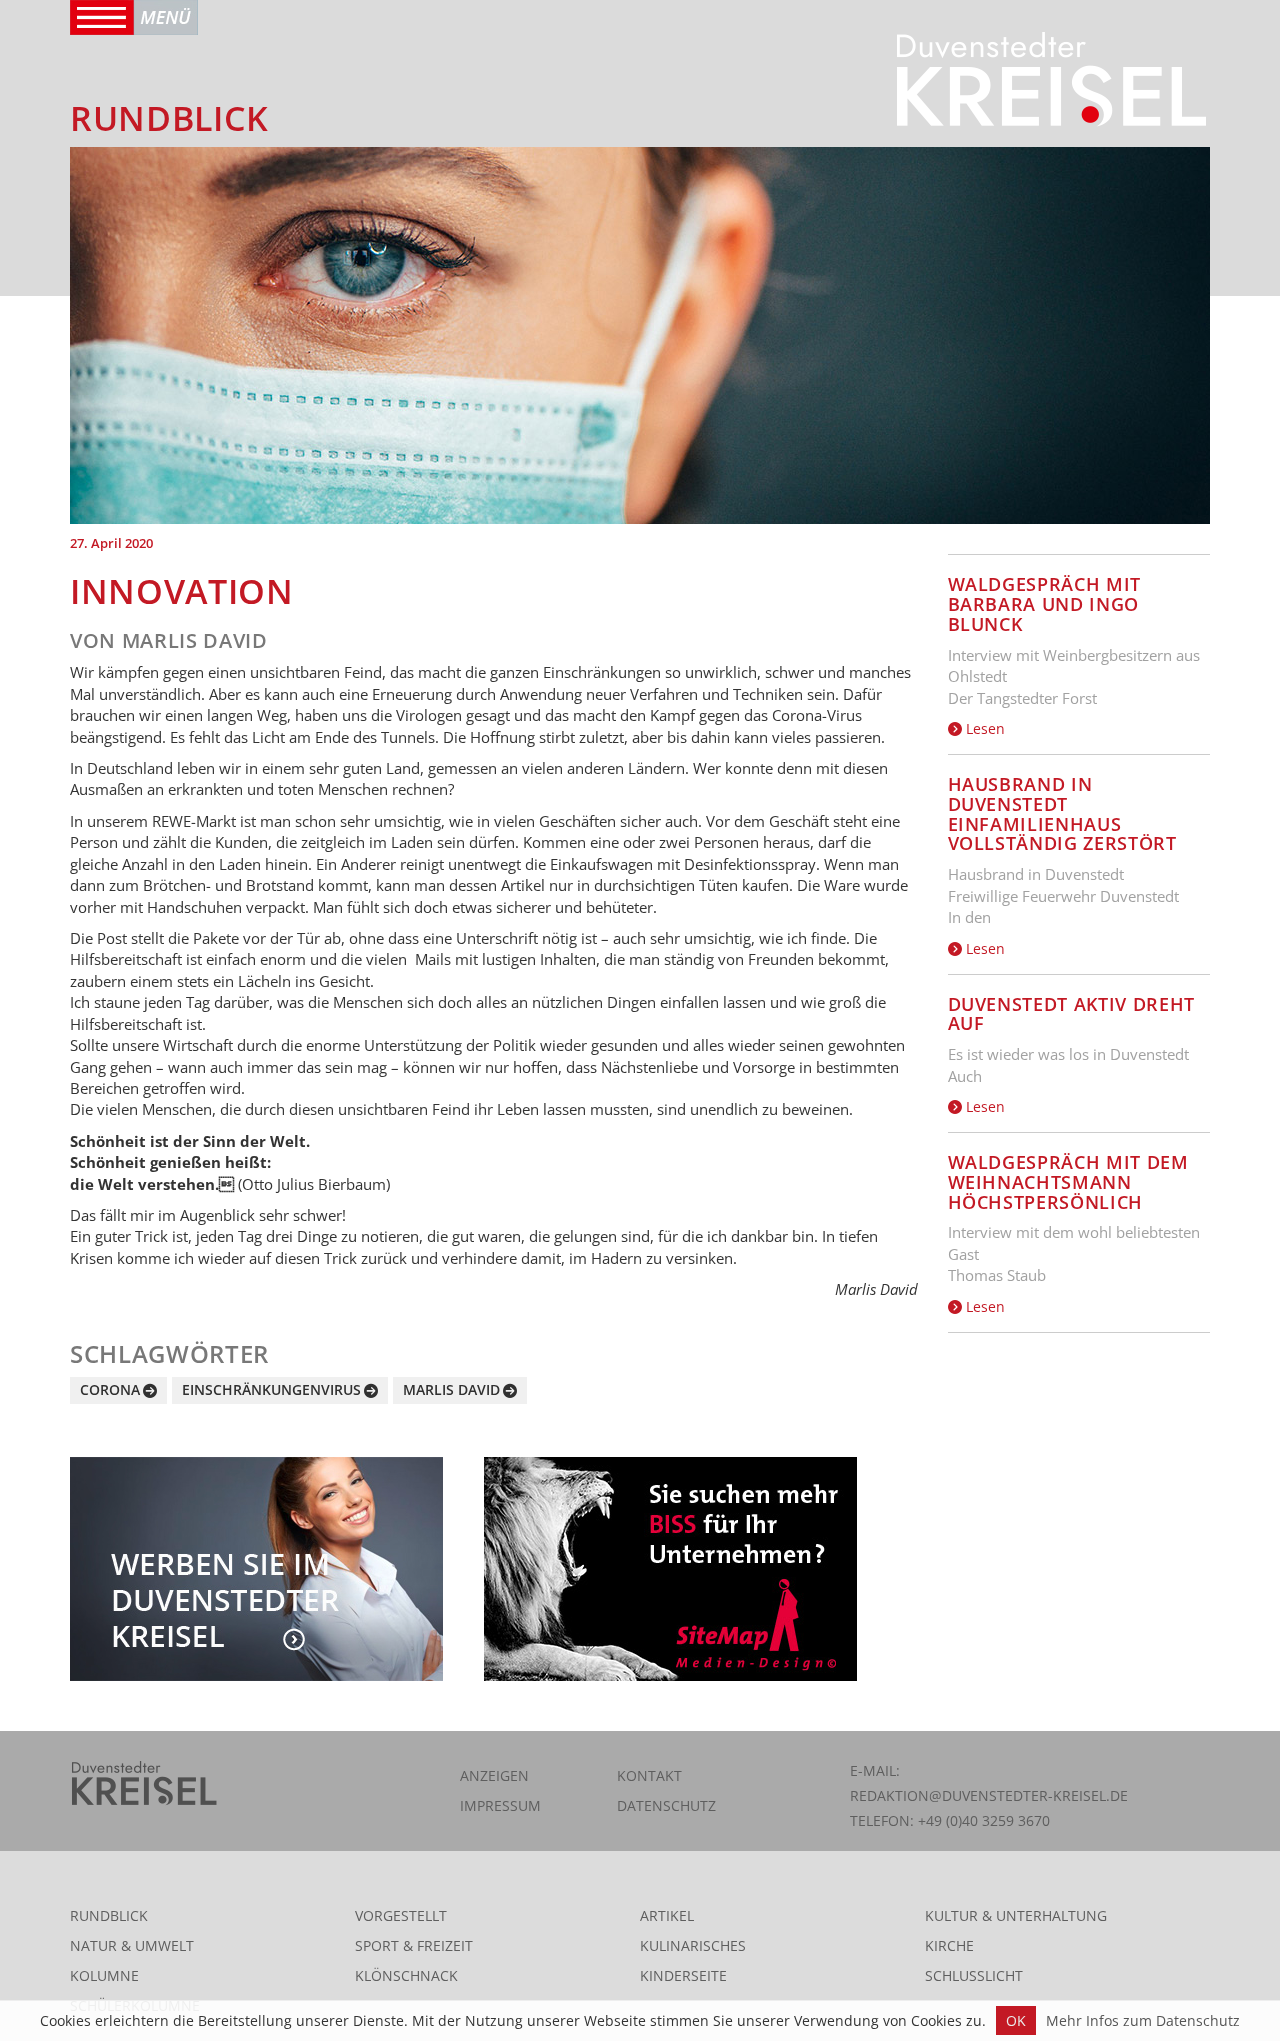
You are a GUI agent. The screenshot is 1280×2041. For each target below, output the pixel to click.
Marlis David (451, 1389)
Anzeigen (494, 1775)
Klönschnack (406, 1975)
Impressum (500, 1805)
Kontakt (649, 1775)
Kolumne (104, 1975)
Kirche (949, 1945)
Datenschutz (666, 1805)
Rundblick (109, 1915)
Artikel (667, 1915)
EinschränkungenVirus (271, 1389)
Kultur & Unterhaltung (1016, 1915)
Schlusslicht (974, 1975)
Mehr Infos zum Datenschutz (1143, 2020)
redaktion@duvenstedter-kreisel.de (989, 1795)
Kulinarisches (693, 1945)
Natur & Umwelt (132, 1945)
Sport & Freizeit (414, 1945)
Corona (110, 1389)
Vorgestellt (401, 1915)
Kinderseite (683, 1975)
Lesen (983, 728)
